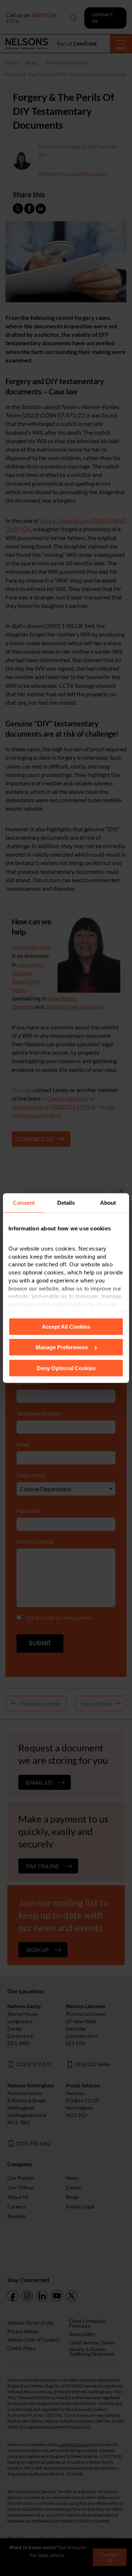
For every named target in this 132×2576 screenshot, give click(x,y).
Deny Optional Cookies (66, 1368)
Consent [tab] (24, 1203)
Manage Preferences (62, 1347)
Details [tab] (66, 1203)
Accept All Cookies (66, 1326)
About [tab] (108, 1203)
